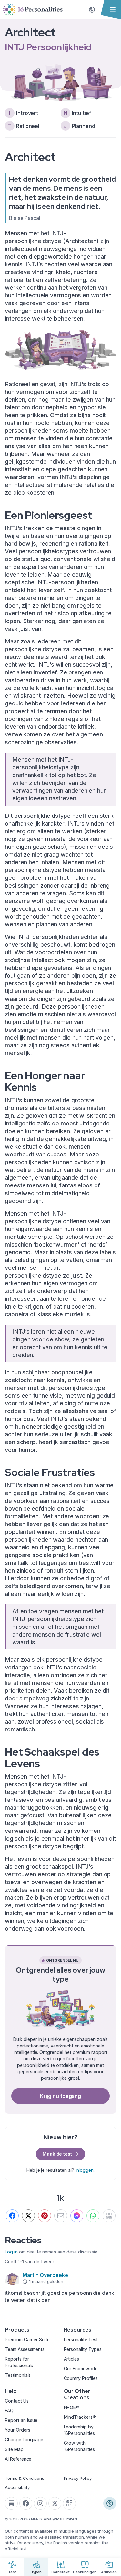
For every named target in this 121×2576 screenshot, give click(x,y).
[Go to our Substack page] (11, 2503)
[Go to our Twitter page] (55, 2503)
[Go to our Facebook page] (26, 2503)
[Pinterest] (45, 2216)
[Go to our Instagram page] (40, 2503)
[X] (28, 2216)
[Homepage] (33, 10)
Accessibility (17, 2487)
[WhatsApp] (93, 2216)
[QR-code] (69, 2503)
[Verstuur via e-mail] (61, 2216)
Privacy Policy (78, 2478)
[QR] (109, 2216)
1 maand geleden (46, 2281)
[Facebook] (12, 2216)
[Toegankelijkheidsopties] (110, 2503)
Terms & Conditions (25, 2478)
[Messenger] (77, 2216)
